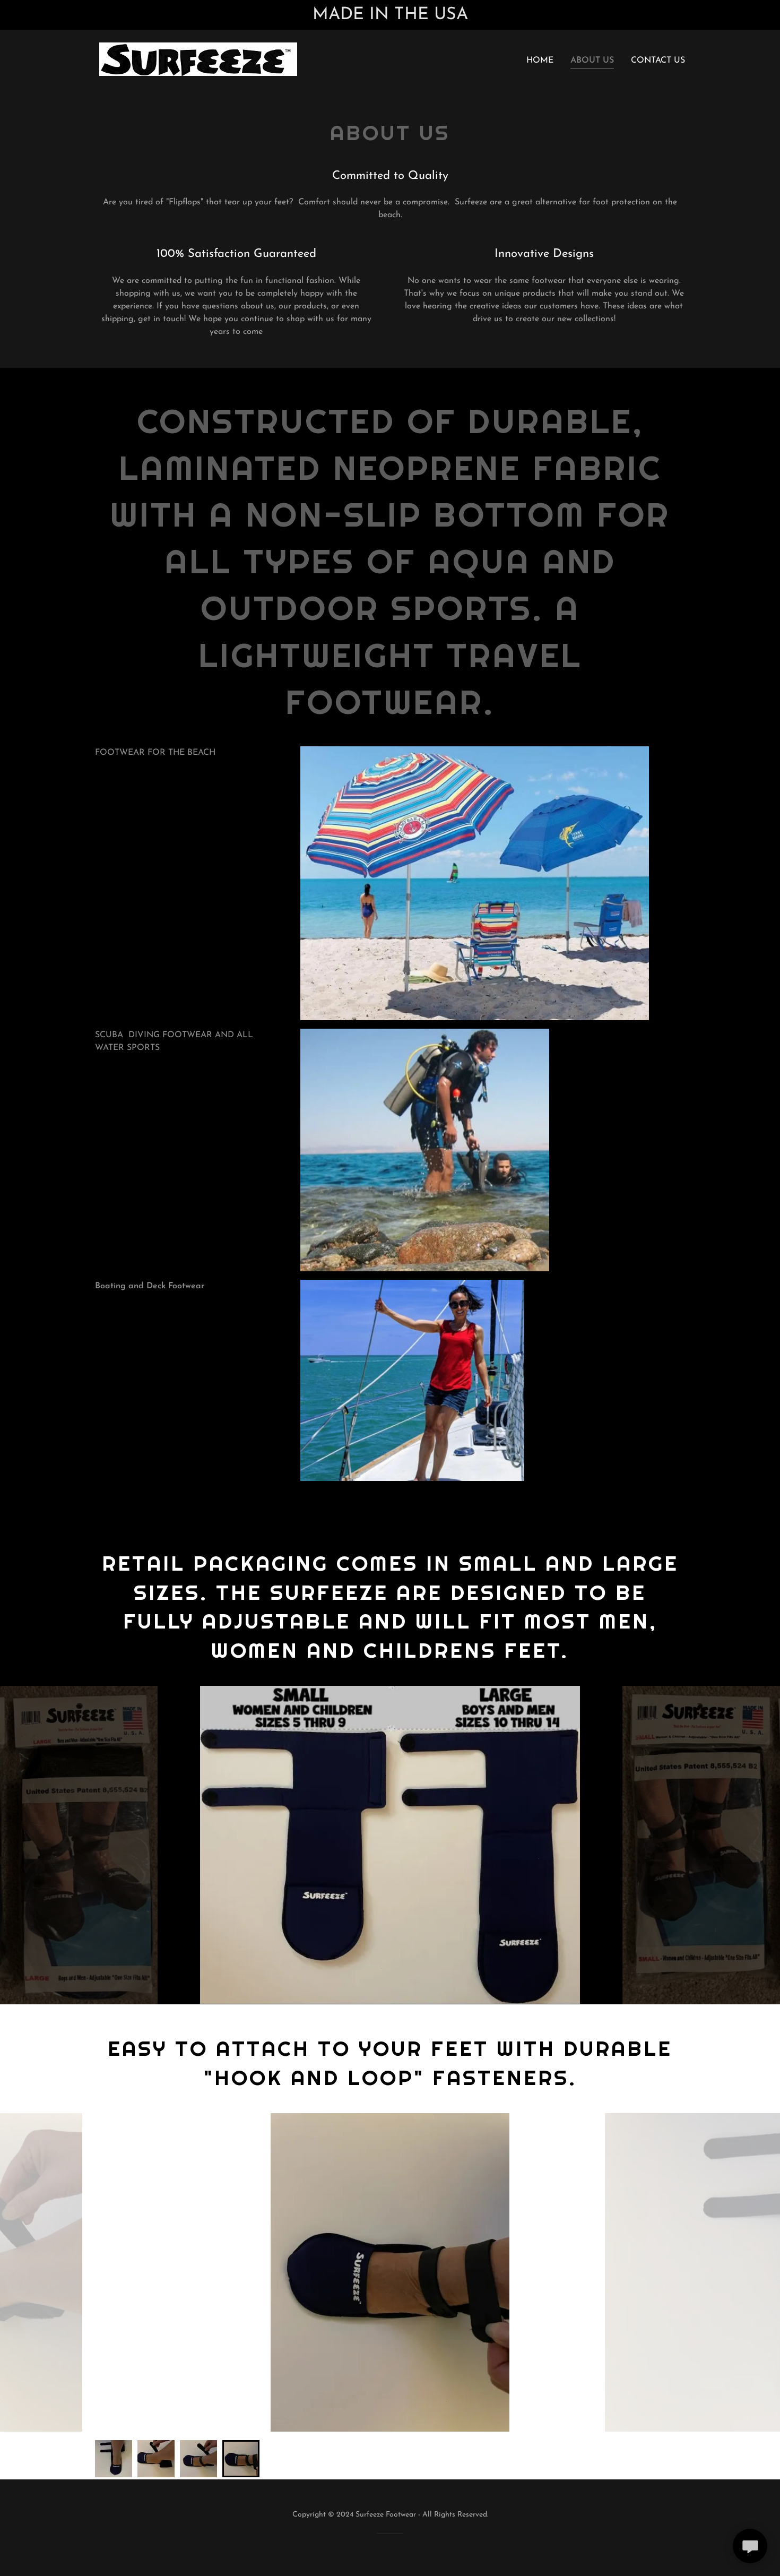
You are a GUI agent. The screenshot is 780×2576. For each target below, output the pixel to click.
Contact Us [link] (658, 61)
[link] (198, 59)
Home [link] (540, 61)
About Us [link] (592, 61)
